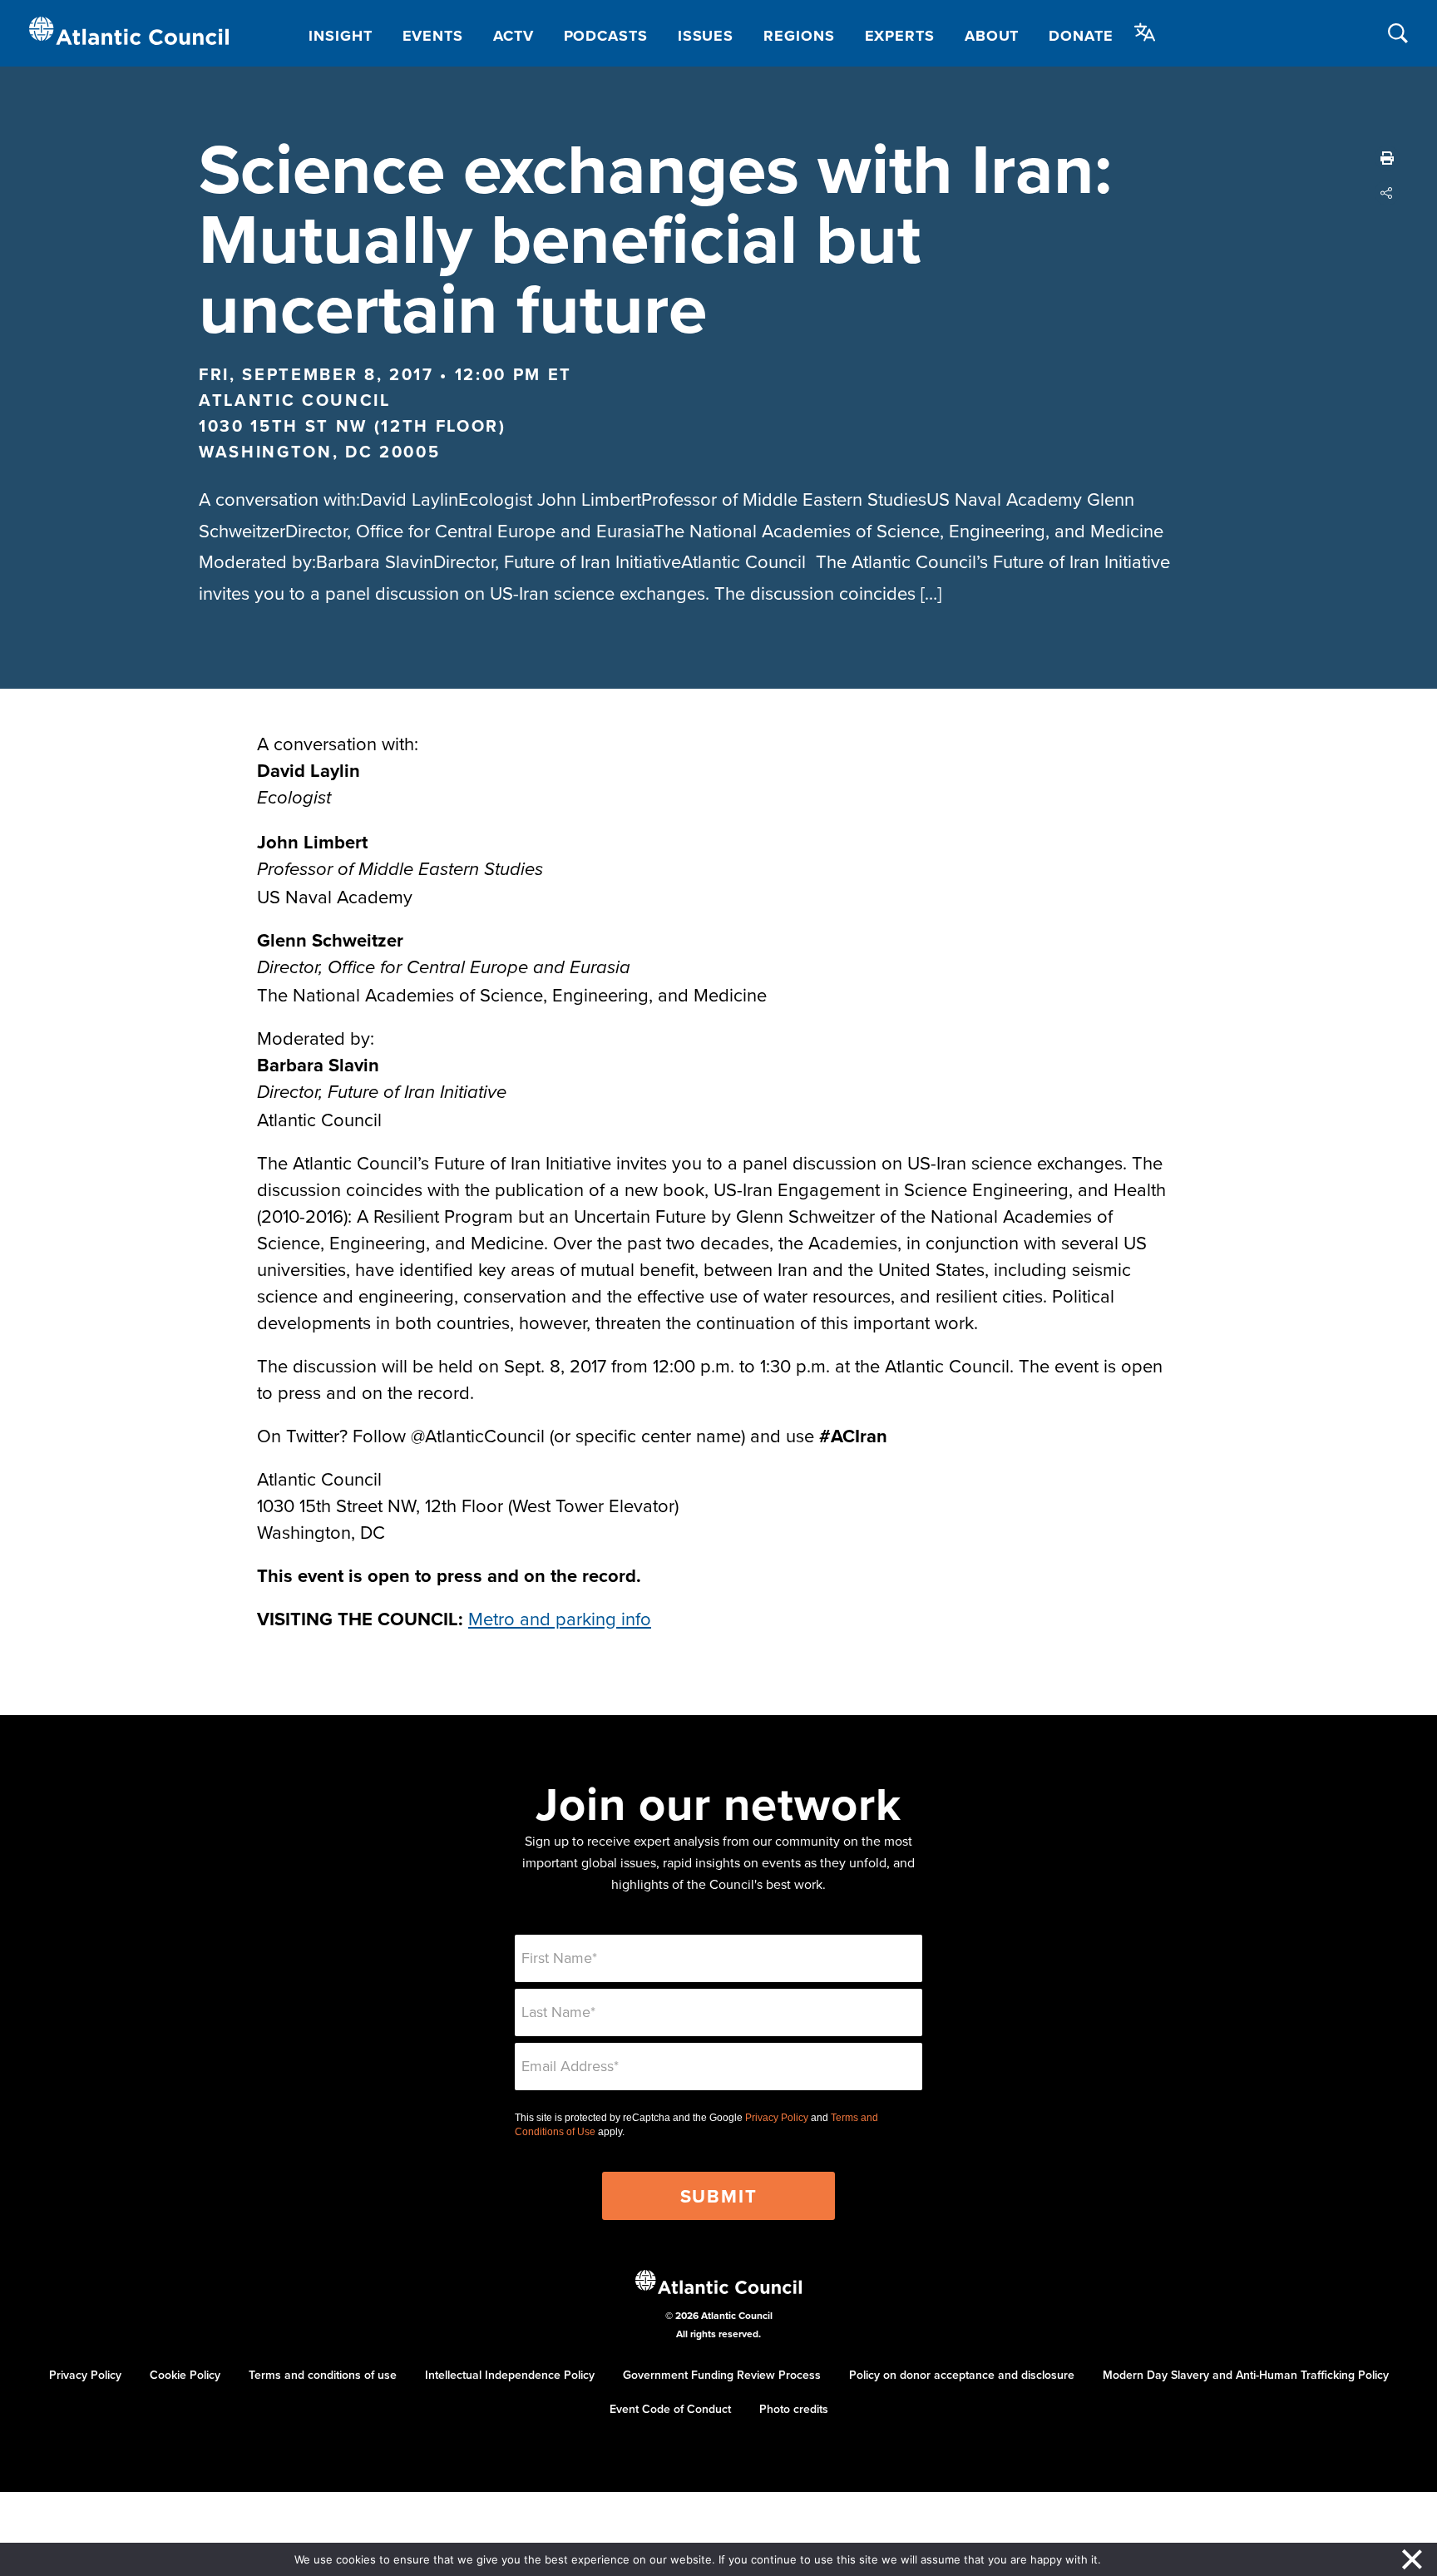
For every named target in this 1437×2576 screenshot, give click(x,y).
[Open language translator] (1145, 32)
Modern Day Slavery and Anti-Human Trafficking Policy (1246, 2375)
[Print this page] (1387, 158)
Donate (1081, 36)
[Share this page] (1387, 193)
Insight (340, 36)
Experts (900, 36)
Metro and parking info (560, 1618)
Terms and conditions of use (323, 2375)
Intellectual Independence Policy (510, 2375)
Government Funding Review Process (722, 2375)
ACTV (514, 36)
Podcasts (606, 36)
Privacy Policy (777, 2118)
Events (433, 36)
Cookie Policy (185, 2375)
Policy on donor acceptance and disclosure (962, 2375)
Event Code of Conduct (670, 2409)
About (992, 36)
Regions (799, 36)
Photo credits (794, 2409)
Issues (706, 36)
